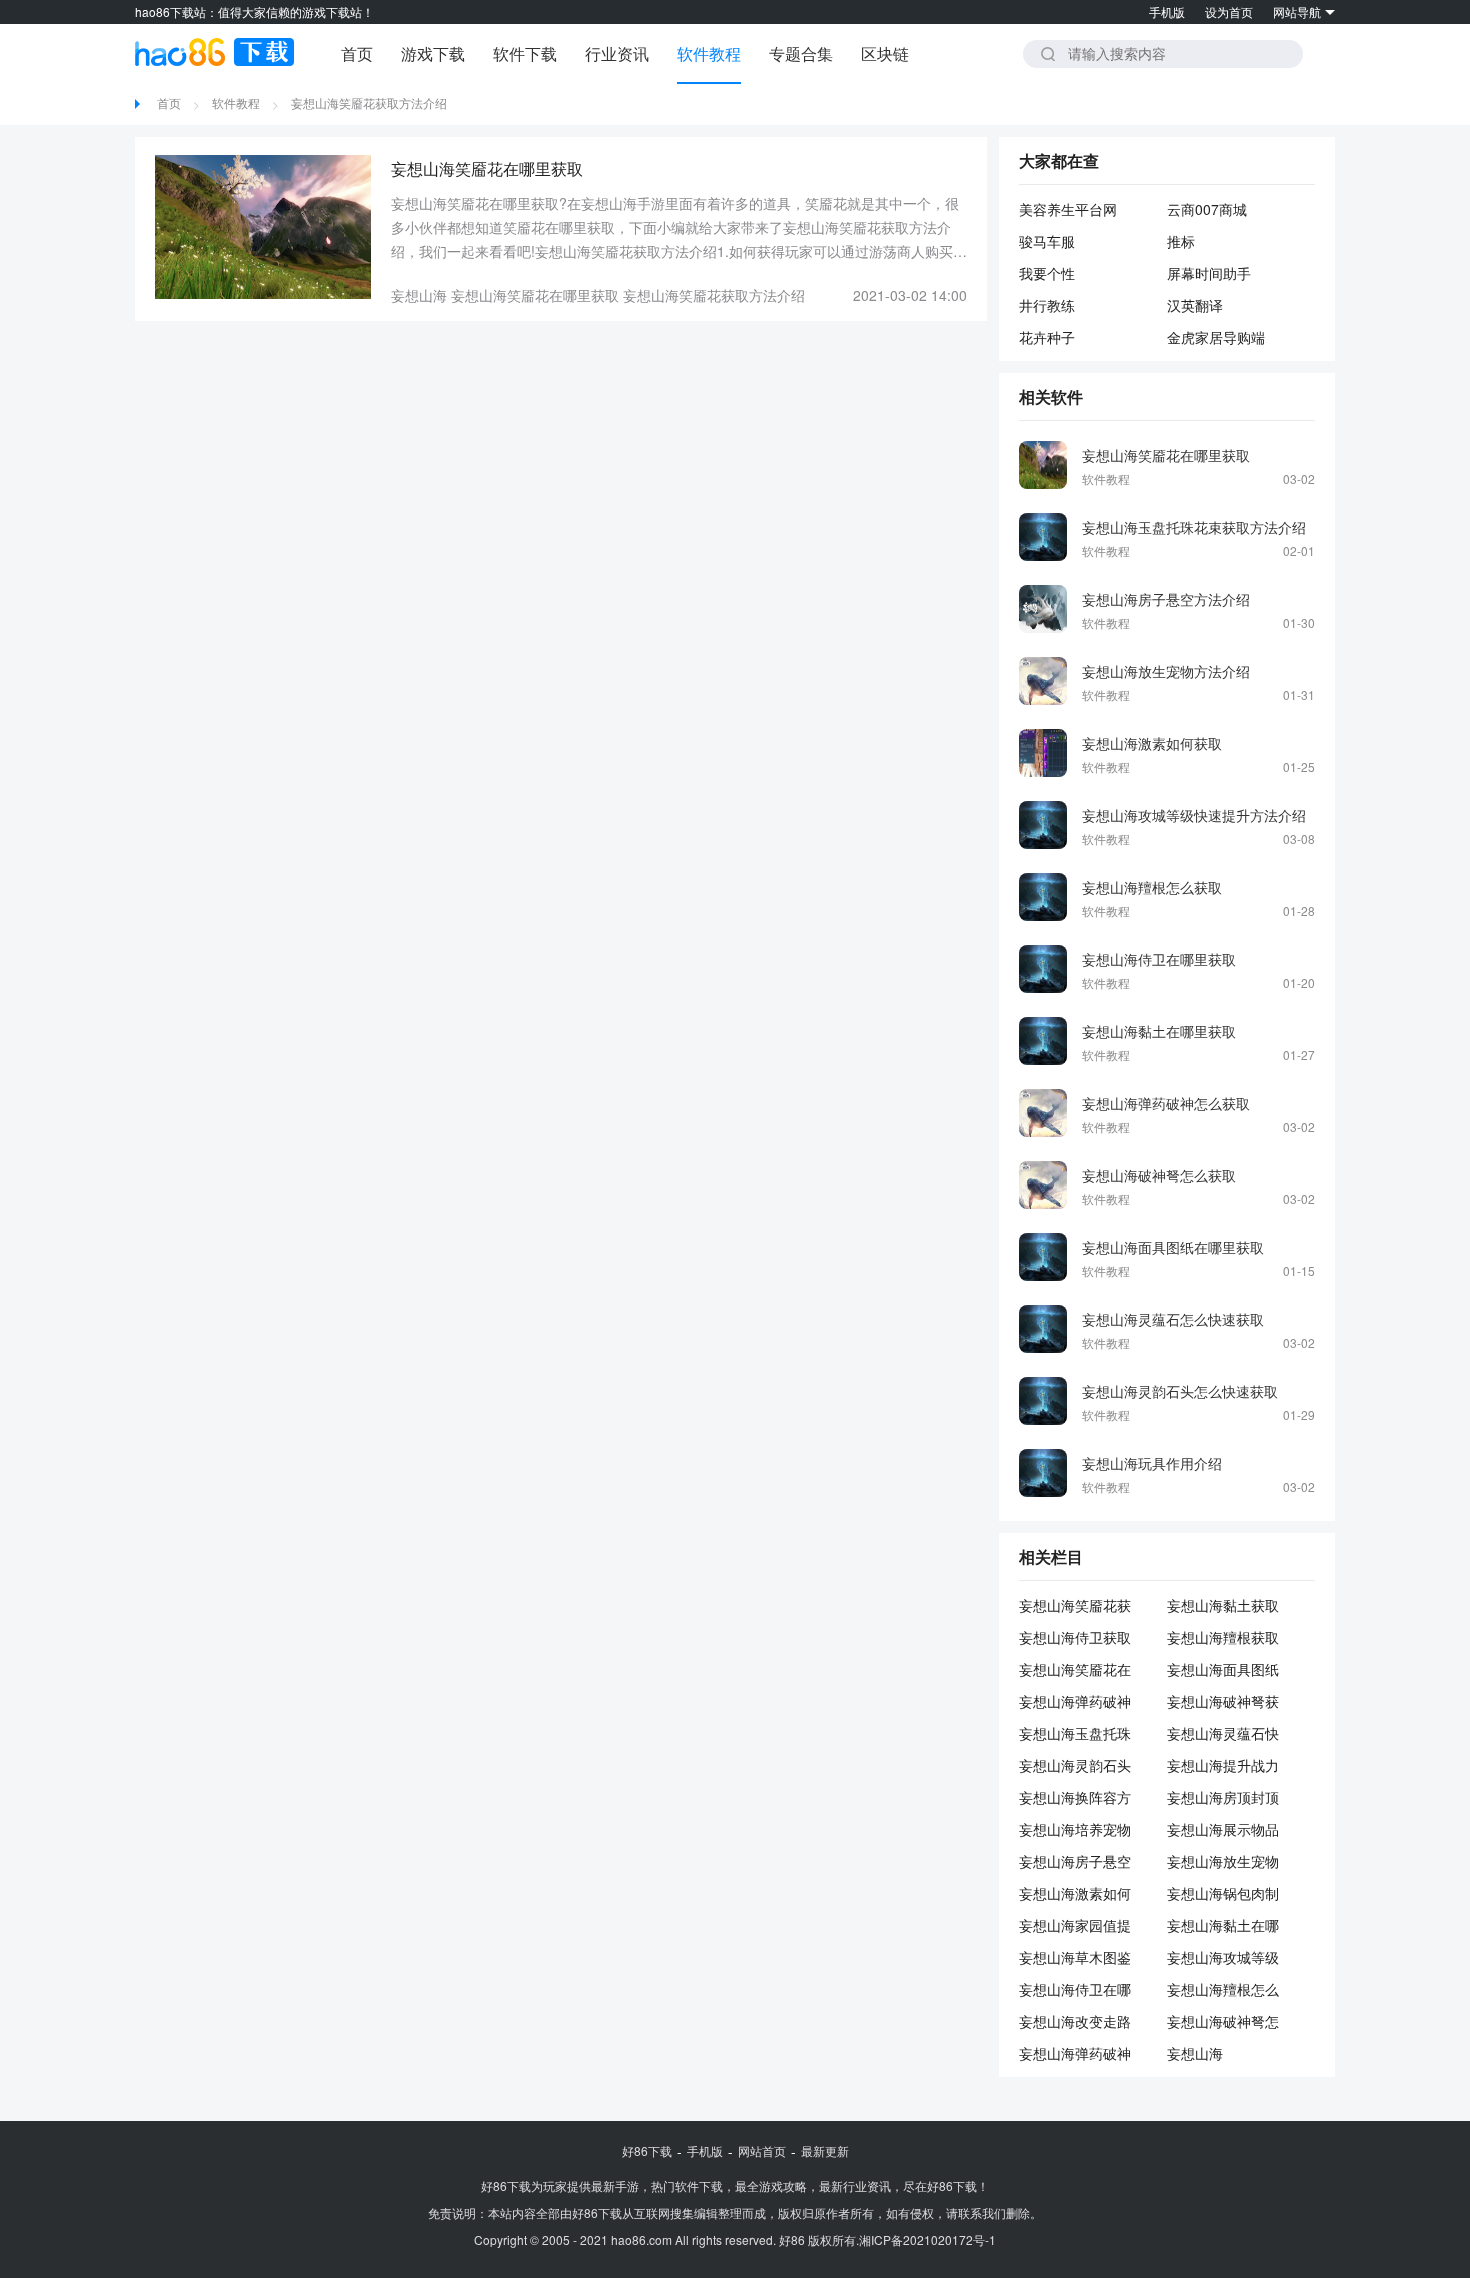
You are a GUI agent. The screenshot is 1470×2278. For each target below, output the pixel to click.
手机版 (1167, 11)
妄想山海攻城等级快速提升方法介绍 (1194, 815)
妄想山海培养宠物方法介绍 (1075, 1829)
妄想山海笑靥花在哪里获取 (535, 295)
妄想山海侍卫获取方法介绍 (1075, 1637)
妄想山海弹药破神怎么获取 (1166, 1103)
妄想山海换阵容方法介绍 (1075, 1797)
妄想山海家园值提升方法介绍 (1075, 1925)
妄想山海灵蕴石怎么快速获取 (1173, 1319)
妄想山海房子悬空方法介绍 (1166, 599)
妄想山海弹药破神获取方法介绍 (1075, 1701)
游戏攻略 (783, 2185)
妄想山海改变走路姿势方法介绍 (1075, 2021)
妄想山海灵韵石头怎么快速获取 (1180, 1391)
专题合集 (801, 53)
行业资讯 (617, 53)
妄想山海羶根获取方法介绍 (1223, 1637)
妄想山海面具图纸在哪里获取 (1173, 1247)
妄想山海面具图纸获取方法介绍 (1223, 1669)
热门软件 (675, 2185)
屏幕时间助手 (1209, 273)
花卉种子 (1047, 337)
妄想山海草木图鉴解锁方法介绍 (1075, 1957)
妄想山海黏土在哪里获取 (1159, 1031)
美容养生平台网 (1068, 209)
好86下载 (647, 2150)
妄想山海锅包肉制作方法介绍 (1223, 1893)
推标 (1181, 241)
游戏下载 (433, 53)
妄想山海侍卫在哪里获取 (1159, 959)
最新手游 (615, 2185)
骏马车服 (1047, 241)
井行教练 (1047, 305)
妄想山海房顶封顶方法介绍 (1223, 1797)
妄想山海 (419, 295)
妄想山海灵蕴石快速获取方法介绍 (1223, 1733)
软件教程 (709, 53)
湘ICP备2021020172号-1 (927, 2239)
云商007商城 (1207, 209)
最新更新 (825, 2150)
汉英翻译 (1195, 305)
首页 (357, 53)
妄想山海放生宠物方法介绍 (1166, 671)
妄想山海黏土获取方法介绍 (1223, 1605)
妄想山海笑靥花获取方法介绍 (369, 102)
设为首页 (1229, 11)
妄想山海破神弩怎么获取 (1159, 1175)
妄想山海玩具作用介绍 (1152, 1463)
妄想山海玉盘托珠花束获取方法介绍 (1194, 527)
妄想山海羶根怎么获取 (1152, 887)
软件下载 (525, 53)
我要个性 (1047, 273)
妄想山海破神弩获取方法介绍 (1223, 1701)
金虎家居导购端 (1216, 337)
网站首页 (762, 2150)
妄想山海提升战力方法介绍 (1223, 1765)
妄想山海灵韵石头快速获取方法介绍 (1075, 1765)
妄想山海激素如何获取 (1152, 743)
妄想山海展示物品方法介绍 (1223, 1829)
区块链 (885, 53)
